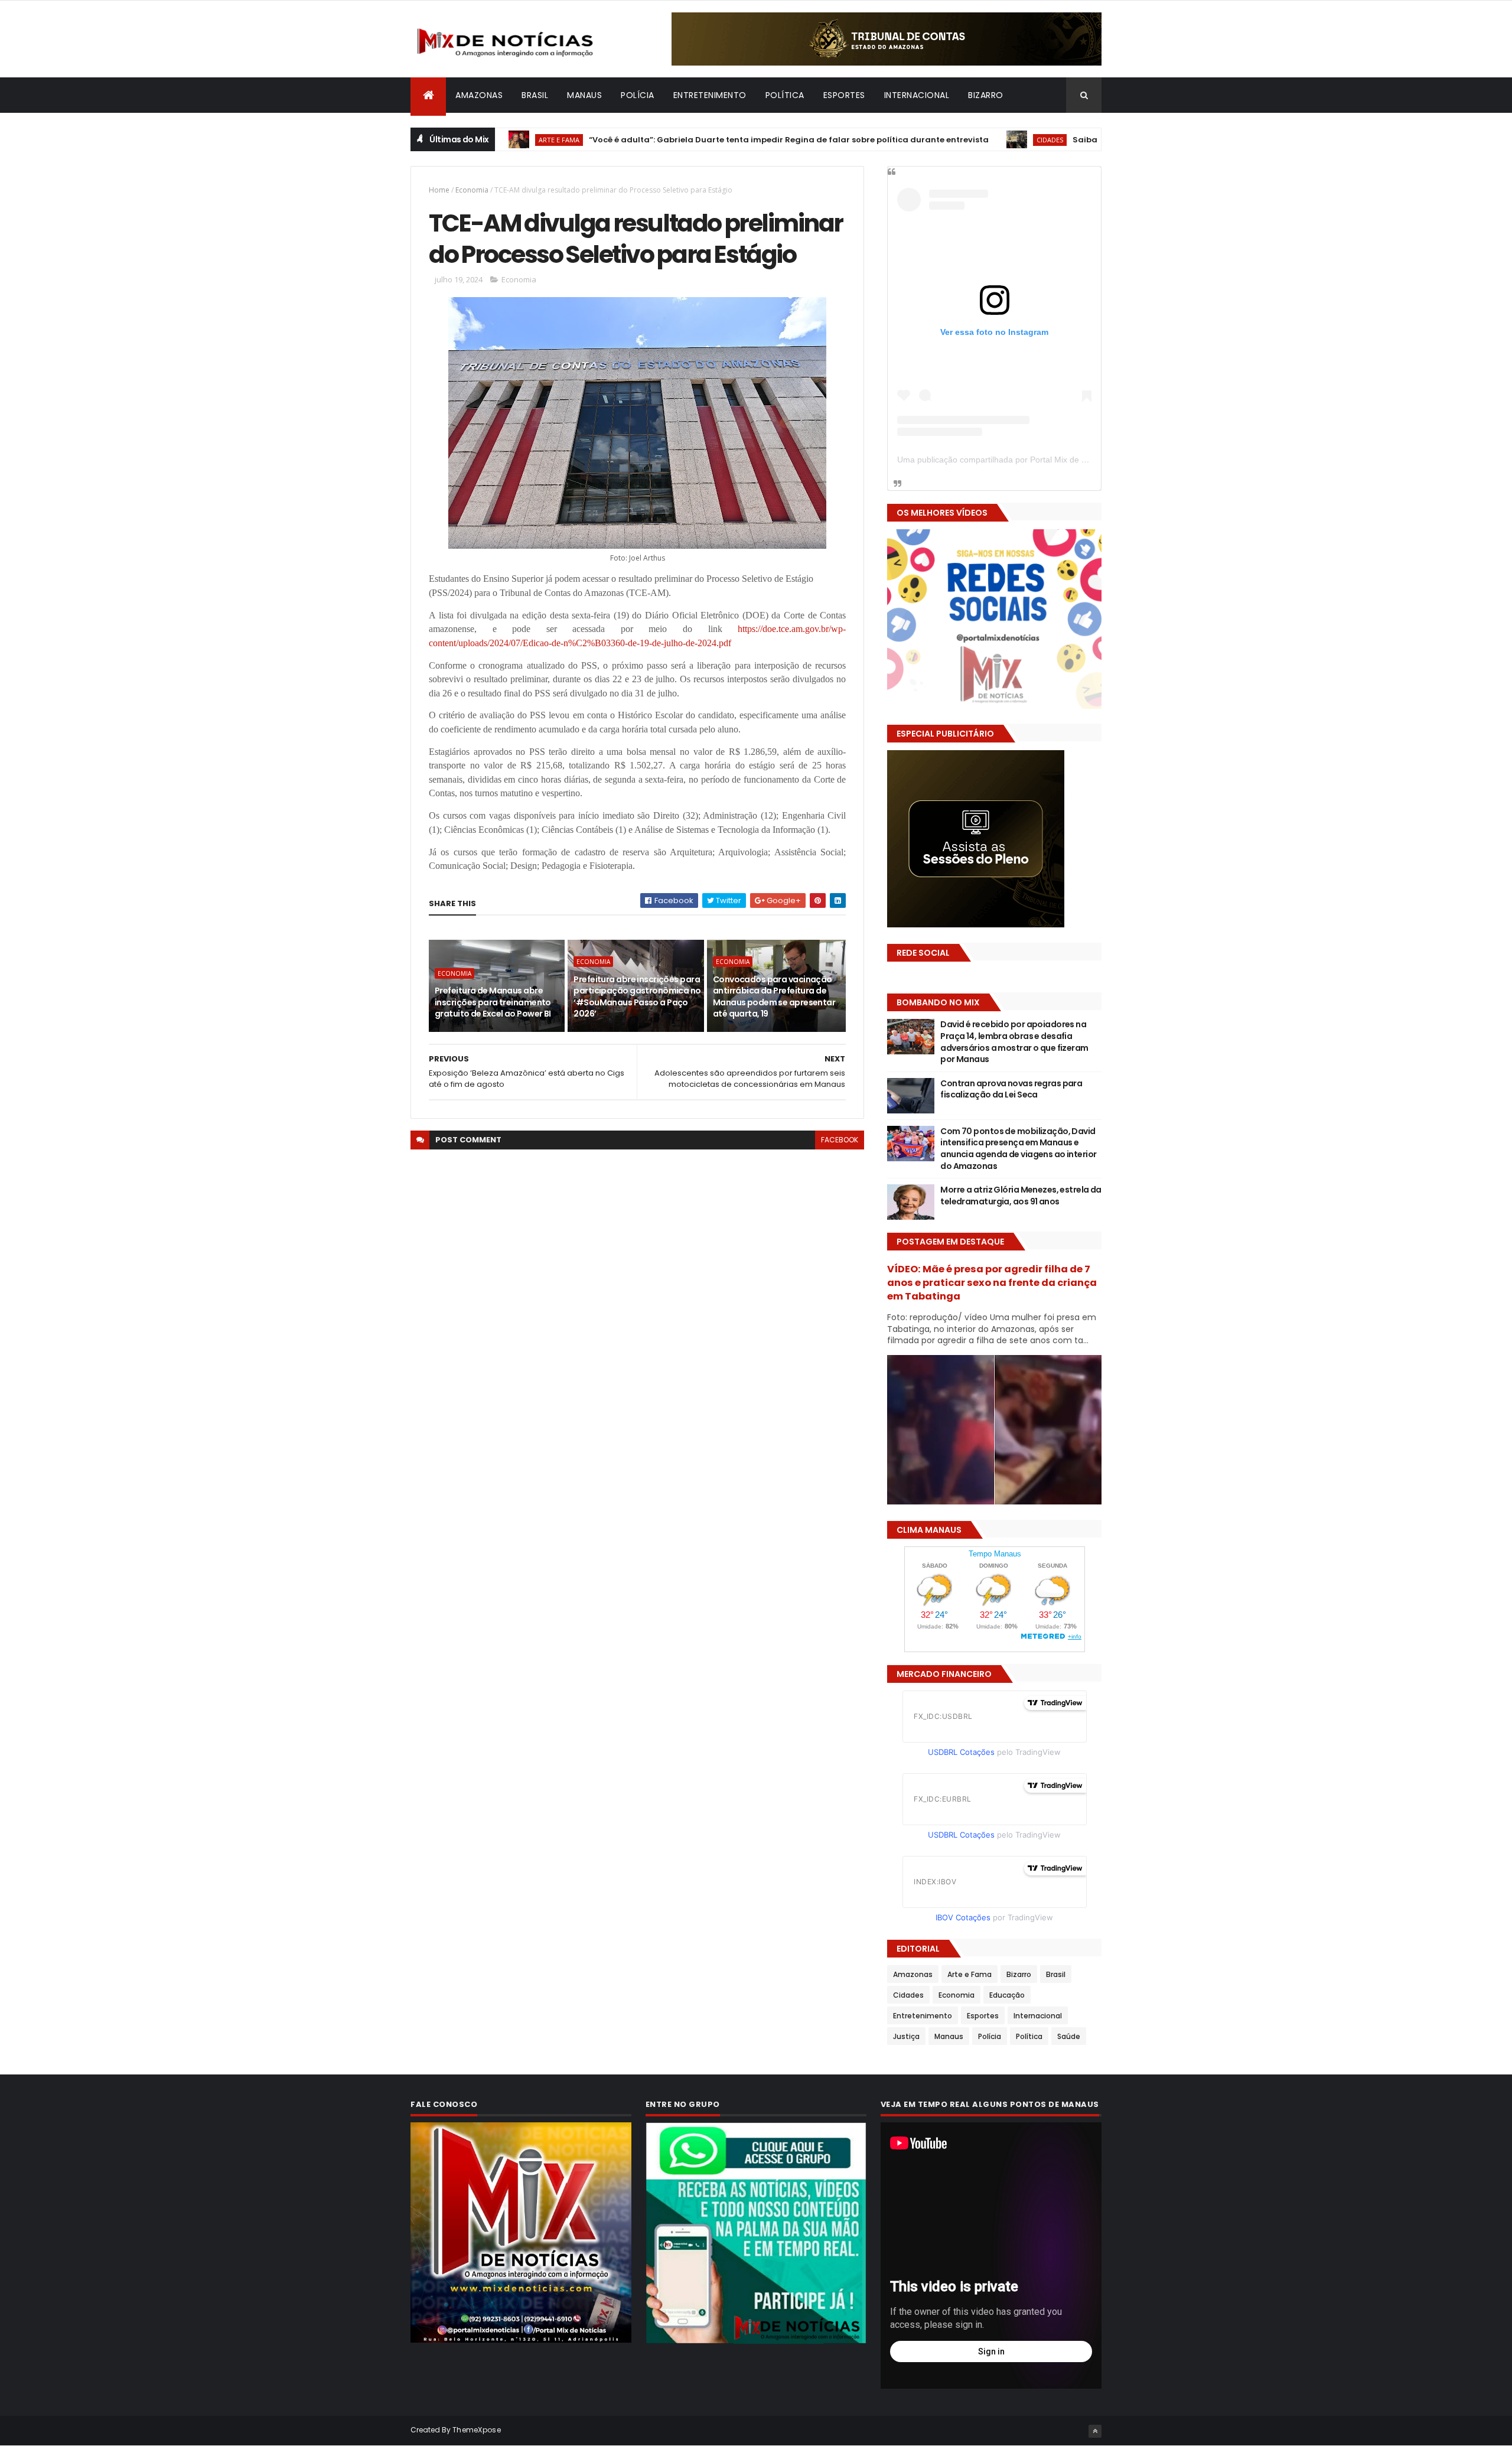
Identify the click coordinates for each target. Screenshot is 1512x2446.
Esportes (844, 95)
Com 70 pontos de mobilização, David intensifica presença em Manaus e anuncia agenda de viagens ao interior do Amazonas (1018, 1149)
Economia (472, 190)
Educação (1007, 1995)
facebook (840, 1140)
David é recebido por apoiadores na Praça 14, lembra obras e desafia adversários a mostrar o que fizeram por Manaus (1014, 1042)
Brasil (535, 95)
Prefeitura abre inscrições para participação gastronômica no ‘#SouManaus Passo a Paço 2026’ (637, 997)
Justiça (906, 2036)
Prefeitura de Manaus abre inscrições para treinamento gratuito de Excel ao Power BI (493, 1002)
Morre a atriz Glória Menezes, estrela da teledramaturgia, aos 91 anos (1021, 1196)
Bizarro (986, 95)
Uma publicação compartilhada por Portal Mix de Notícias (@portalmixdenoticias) (1049, 460)
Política (785, 95)
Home (439, 190)
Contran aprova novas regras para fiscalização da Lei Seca (1011, 1089)
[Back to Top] (1095, 2431)
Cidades (962, 140)
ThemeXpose (477, 2430)
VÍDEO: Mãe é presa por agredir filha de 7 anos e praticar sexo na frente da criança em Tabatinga (992, 1283)
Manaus (584, 95)
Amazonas (479, 95)
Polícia (638, 95)
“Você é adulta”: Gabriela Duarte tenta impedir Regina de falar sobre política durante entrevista (701, 140)
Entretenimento (710, 95)
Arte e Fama (970, 1974)
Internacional (917, 95)
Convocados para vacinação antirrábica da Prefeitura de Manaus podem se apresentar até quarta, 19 (774, 997)
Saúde (1069, 2036)
